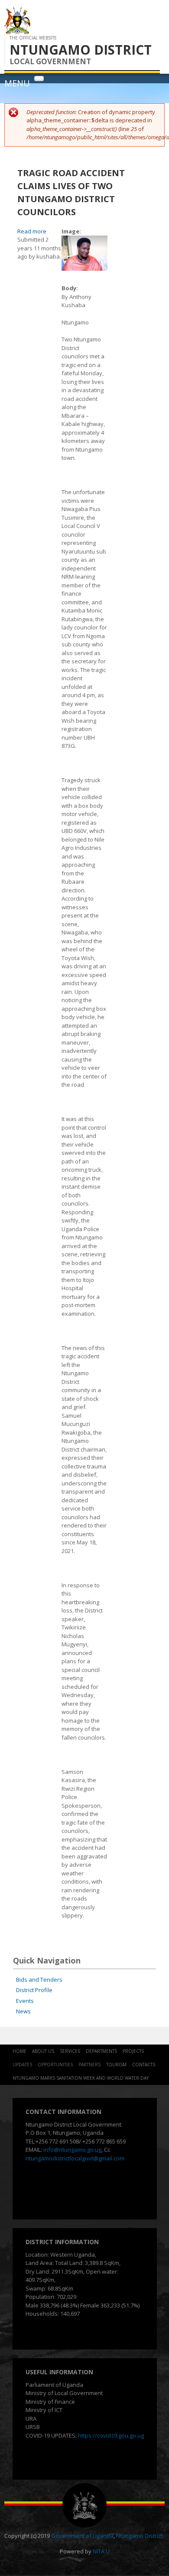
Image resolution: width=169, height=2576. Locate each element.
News (23, 2011)
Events (25, 2001)
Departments (101, 2051)
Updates (22, 2065)
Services (70, 2051)
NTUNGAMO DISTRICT (81, 50)
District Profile (34, 1990)
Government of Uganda (82, 2536)
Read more (32, 231)
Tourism (116, 2065)
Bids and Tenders (39, 1980)
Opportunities (55, 2065)
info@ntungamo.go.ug (72, 2150)
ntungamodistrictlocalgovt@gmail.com (75, 2158)
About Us (43, 2051)
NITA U (101, 2551)
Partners (89, 2065)
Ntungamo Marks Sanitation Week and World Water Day (81, 2078)
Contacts (144, 2065)
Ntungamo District (139, 2536)
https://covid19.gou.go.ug (111, 2435)
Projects (133, 2051)
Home (19, 2051)
